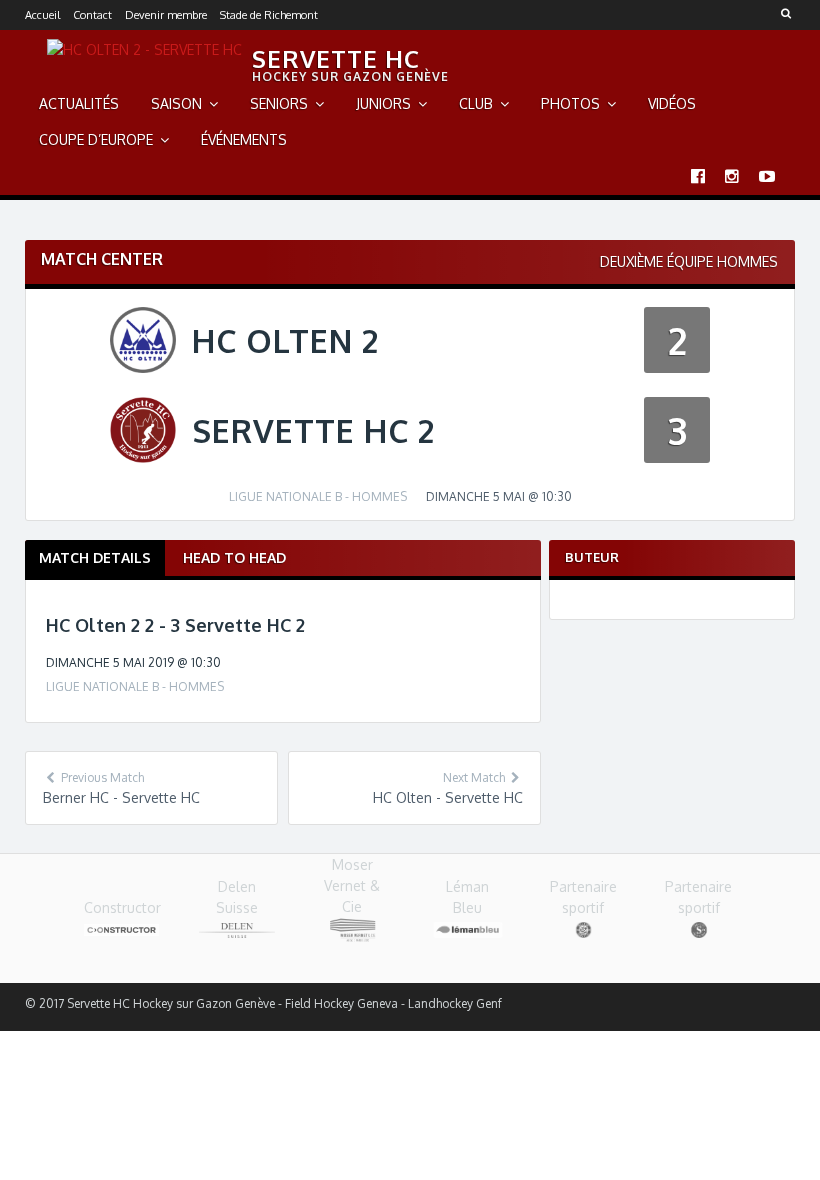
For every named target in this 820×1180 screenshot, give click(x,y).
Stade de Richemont (269, 15)
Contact (92, 15)
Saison (176, 103)
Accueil (42, 15)
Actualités (79, 103)
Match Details (95, 557)
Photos (570, 103)
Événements (244, 139)
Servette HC (336, 58)
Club (476, 103)
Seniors (279, 103)
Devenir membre (166, 15)
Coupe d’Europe (96, 139)
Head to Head (234, 557)
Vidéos (672, 103)
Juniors (383, 103)
